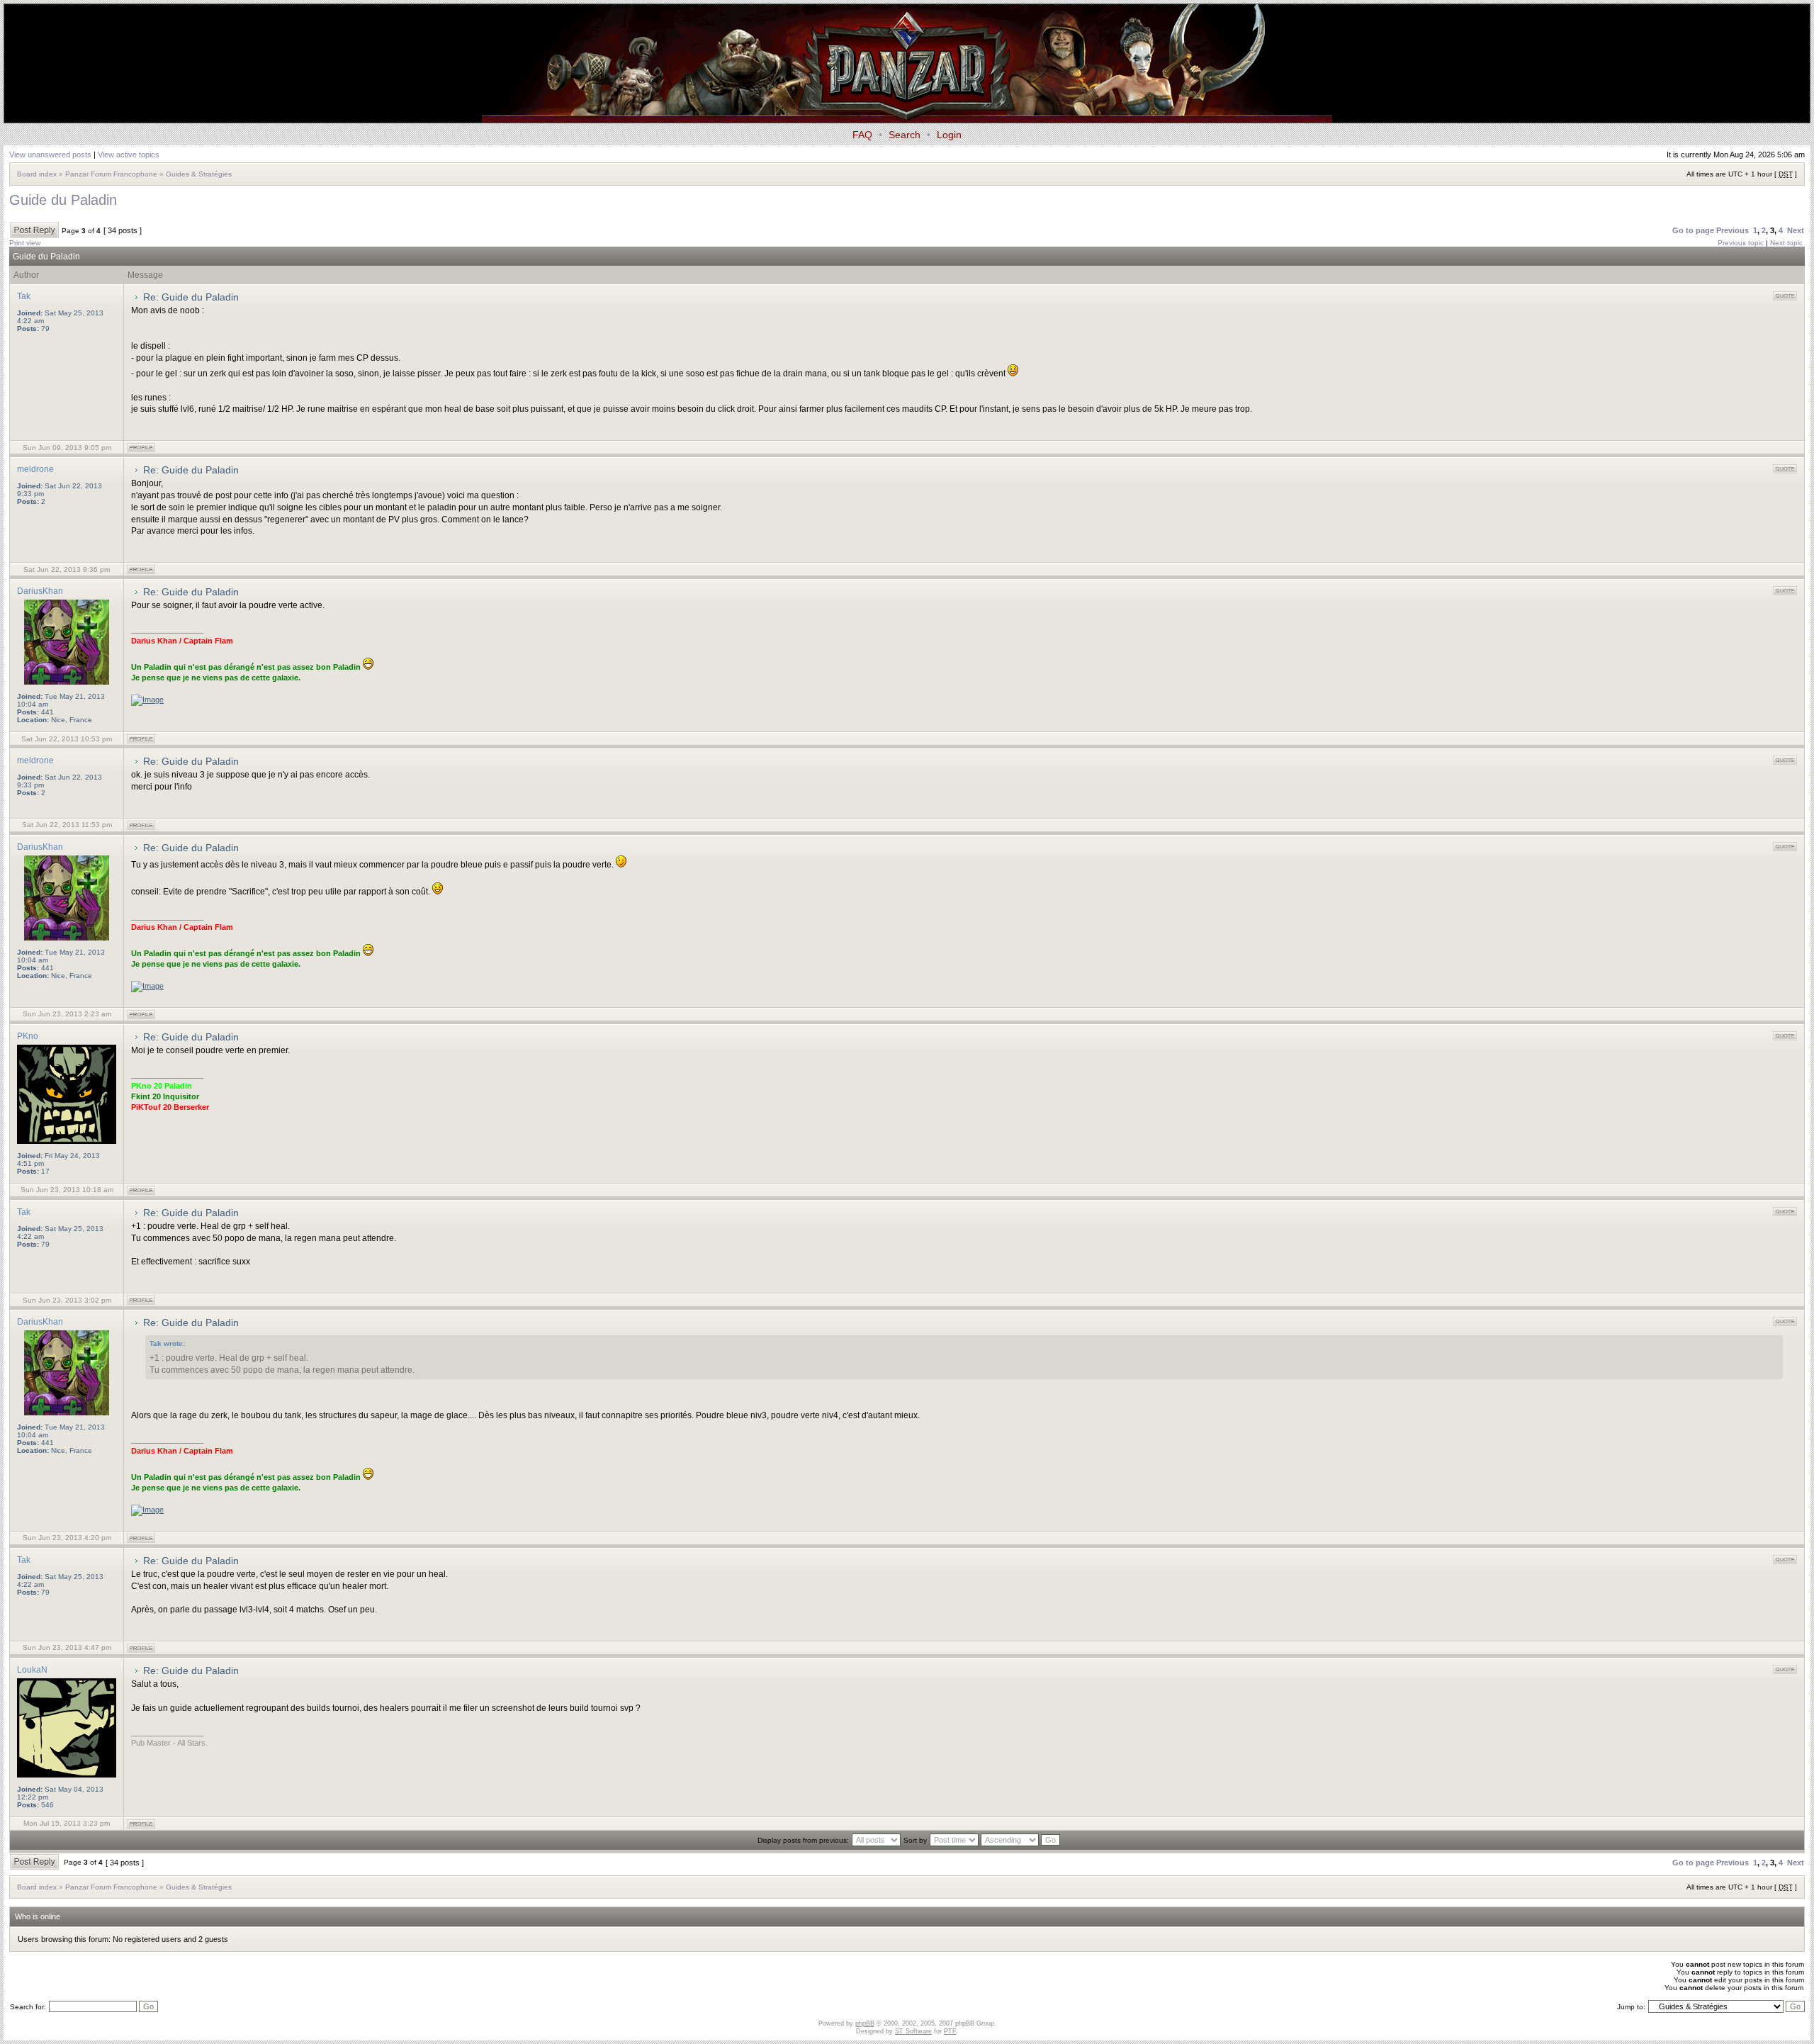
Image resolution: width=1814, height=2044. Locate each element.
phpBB (865, 2023)
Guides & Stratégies (199, 174)
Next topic (1786, 243)
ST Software (913, 2031)
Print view (25, 243)
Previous (1733, 230)
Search (905, 135)
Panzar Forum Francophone (111, 174)
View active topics (129, 155)
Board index (37, 174)
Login (949, 135)
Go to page (1693, 230)
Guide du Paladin (63, 200)
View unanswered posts (50, 155)
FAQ (862, 135)
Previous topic (1741, 243)
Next (1796, 230)
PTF (950, 2031)
